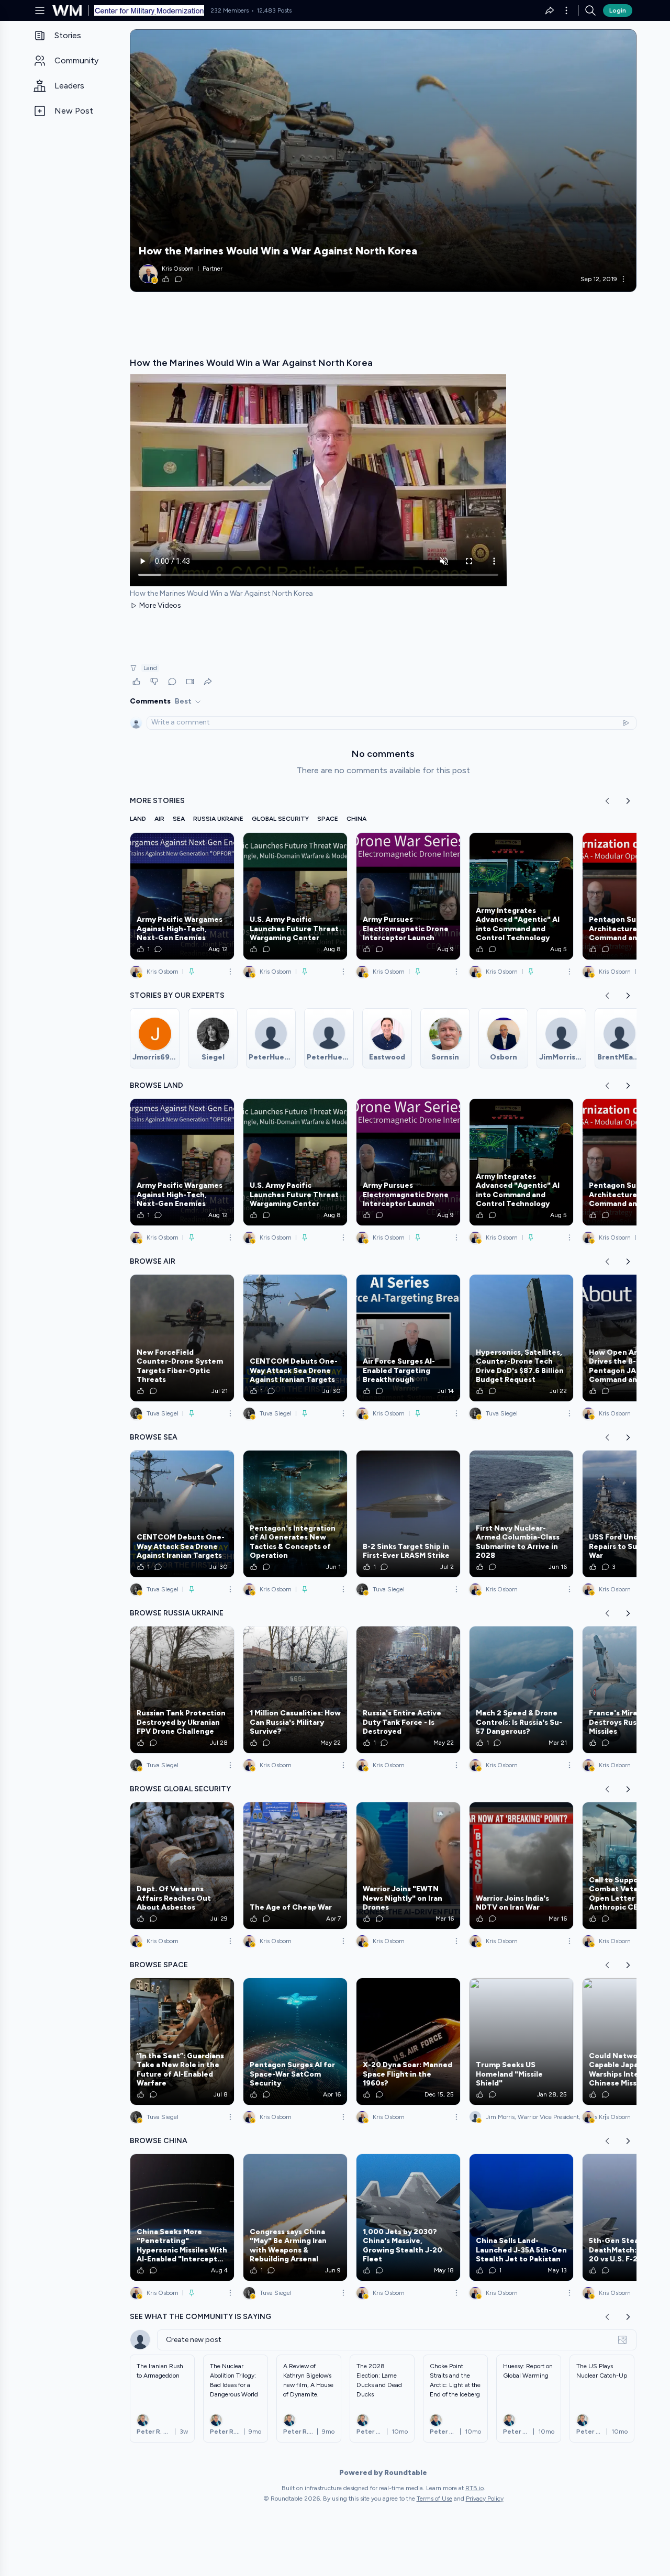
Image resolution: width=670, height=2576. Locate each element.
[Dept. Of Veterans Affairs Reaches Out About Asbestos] (182, 1866)
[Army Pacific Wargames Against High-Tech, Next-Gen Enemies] (182, 896)
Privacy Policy (485, 2499)
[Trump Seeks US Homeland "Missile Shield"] (521, 2042)
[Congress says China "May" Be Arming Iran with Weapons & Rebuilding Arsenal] (295, 2217)
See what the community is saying (200, 2317)
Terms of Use (434, 2499)
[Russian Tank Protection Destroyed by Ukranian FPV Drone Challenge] (182, 1690)
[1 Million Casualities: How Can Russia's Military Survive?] (295, 1690)
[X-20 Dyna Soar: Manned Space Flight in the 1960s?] (408, 2042)
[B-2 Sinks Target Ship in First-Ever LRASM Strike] (408, 1514)
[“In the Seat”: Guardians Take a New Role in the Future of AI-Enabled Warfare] (182, 2042)
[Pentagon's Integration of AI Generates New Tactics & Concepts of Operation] (295, 1514)
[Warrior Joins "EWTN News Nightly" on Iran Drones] (408, 1866)
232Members (230, 10)
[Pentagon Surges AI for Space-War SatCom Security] (295, 2042)
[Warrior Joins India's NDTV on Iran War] (521, 1866)
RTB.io (474, 2488)
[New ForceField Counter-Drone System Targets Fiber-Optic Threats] (182, 1338)
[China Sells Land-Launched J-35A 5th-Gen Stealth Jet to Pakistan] (521, 2217)
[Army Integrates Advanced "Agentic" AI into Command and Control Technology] (521, 896)
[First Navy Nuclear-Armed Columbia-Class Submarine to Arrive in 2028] (521, 1514)
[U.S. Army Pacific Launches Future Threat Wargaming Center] (295, 896)
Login (618, 10)
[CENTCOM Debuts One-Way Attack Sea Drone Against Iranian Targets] (295, 1338)
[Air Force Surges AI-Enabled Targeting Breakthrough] (408, 1338)
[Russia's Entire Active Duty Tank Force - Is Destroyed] (408, 1690)
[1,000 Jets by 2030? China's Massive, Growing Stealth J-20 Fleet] (408, 2217)
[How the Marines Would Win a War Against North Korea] (383, 161)
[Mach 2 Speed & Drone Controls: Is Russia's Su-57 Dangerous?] (521, 1690)
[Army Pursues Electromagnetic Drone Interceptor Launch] (408, 896)
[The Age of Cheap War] (295, 1866)
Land (150, 668)
